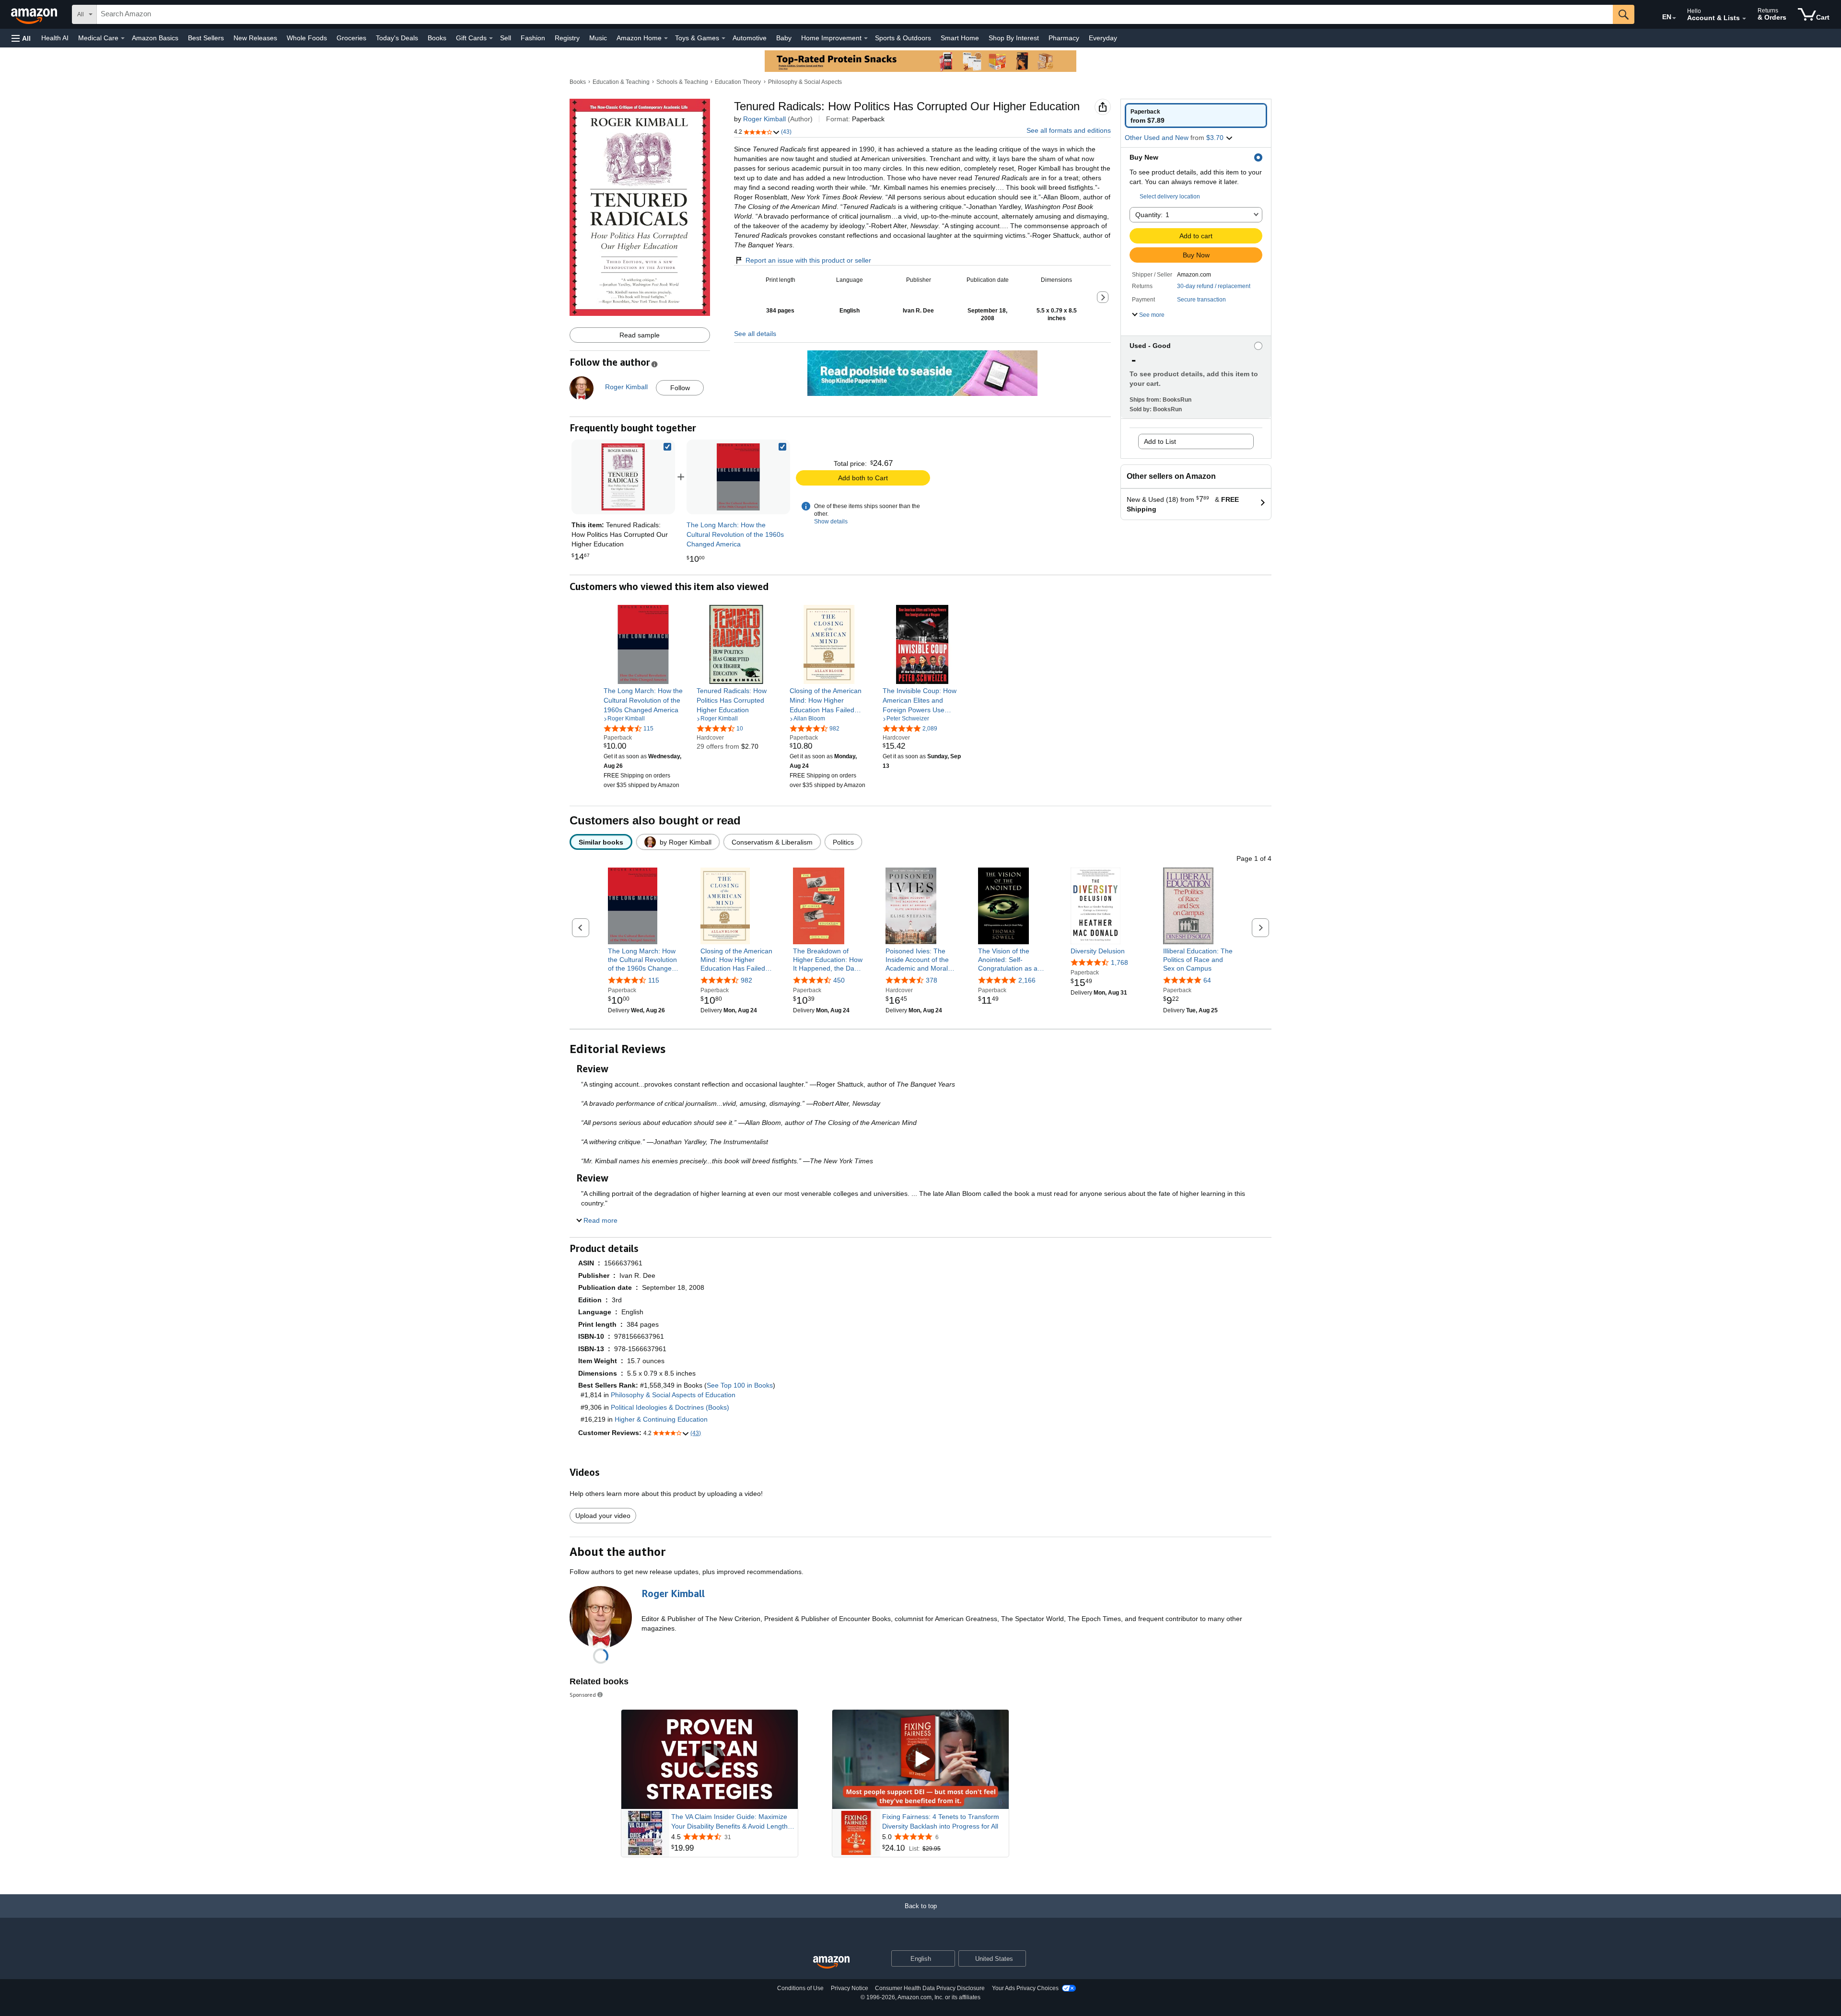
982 (746, 980)
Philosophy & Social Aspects (805, 82)
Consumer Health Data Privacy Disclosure (930, 1988)
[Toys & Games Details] (723, 38)
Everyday (1103, 38)
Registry (567, 38)
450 (839, 980)
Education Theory (738, 82)
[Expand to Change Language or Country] (1674, 18)
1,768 (1119, 962)
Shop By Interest (1014, 38)
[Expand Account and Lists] (1744, 19)
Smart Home (960, 38)
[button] (21, 38)
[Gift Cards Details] (491, 38)
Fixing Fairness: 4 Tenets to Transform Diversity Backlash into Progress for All (941, 1821)
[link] (738, 477)
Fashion (533, 38)
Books (437, 38)
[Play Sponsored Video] (710, 1759)
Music (598, 38)
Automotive (750, 38)
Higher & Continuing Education (661, 1419)
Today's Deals (397, 38)
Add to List (1160, 441)
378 (932, 980)
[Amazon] (35, 14)
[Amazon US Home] (831, 1963)
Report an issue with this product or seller (808, 260)
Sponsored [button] (583, 1695)
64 (1207, 980)
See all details (755, 334)
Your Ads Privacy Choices (1025, 1988)
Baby (784, 38)
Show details (831, 521)
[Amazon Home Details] (666, 38)
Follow (680, 388)
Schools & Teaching (682, 82)
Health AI (55, 38)
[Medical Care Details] (123, 38)
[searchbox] (855, 14)
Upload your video (603, 1516)
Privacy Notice (850, 1988)
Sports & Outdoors (903, 38)
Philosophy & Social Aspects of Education (673, 1395)
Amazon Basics (155, 38)
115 (654, 980)
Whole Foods (307, 38)
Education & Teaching (621, 82)
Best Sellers (206, 38)
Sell (506, 38)
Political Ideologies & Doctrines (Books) (670, 1407)
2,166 (1027, 980)
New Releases (255, 38)
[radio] (1196, 116)
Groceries (351, 38)
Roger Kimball (764, 119)
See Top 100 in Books (740, 1385)
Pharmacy (1064, 38)
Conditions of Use (800, 1988)
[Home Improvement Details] (866, 38)
